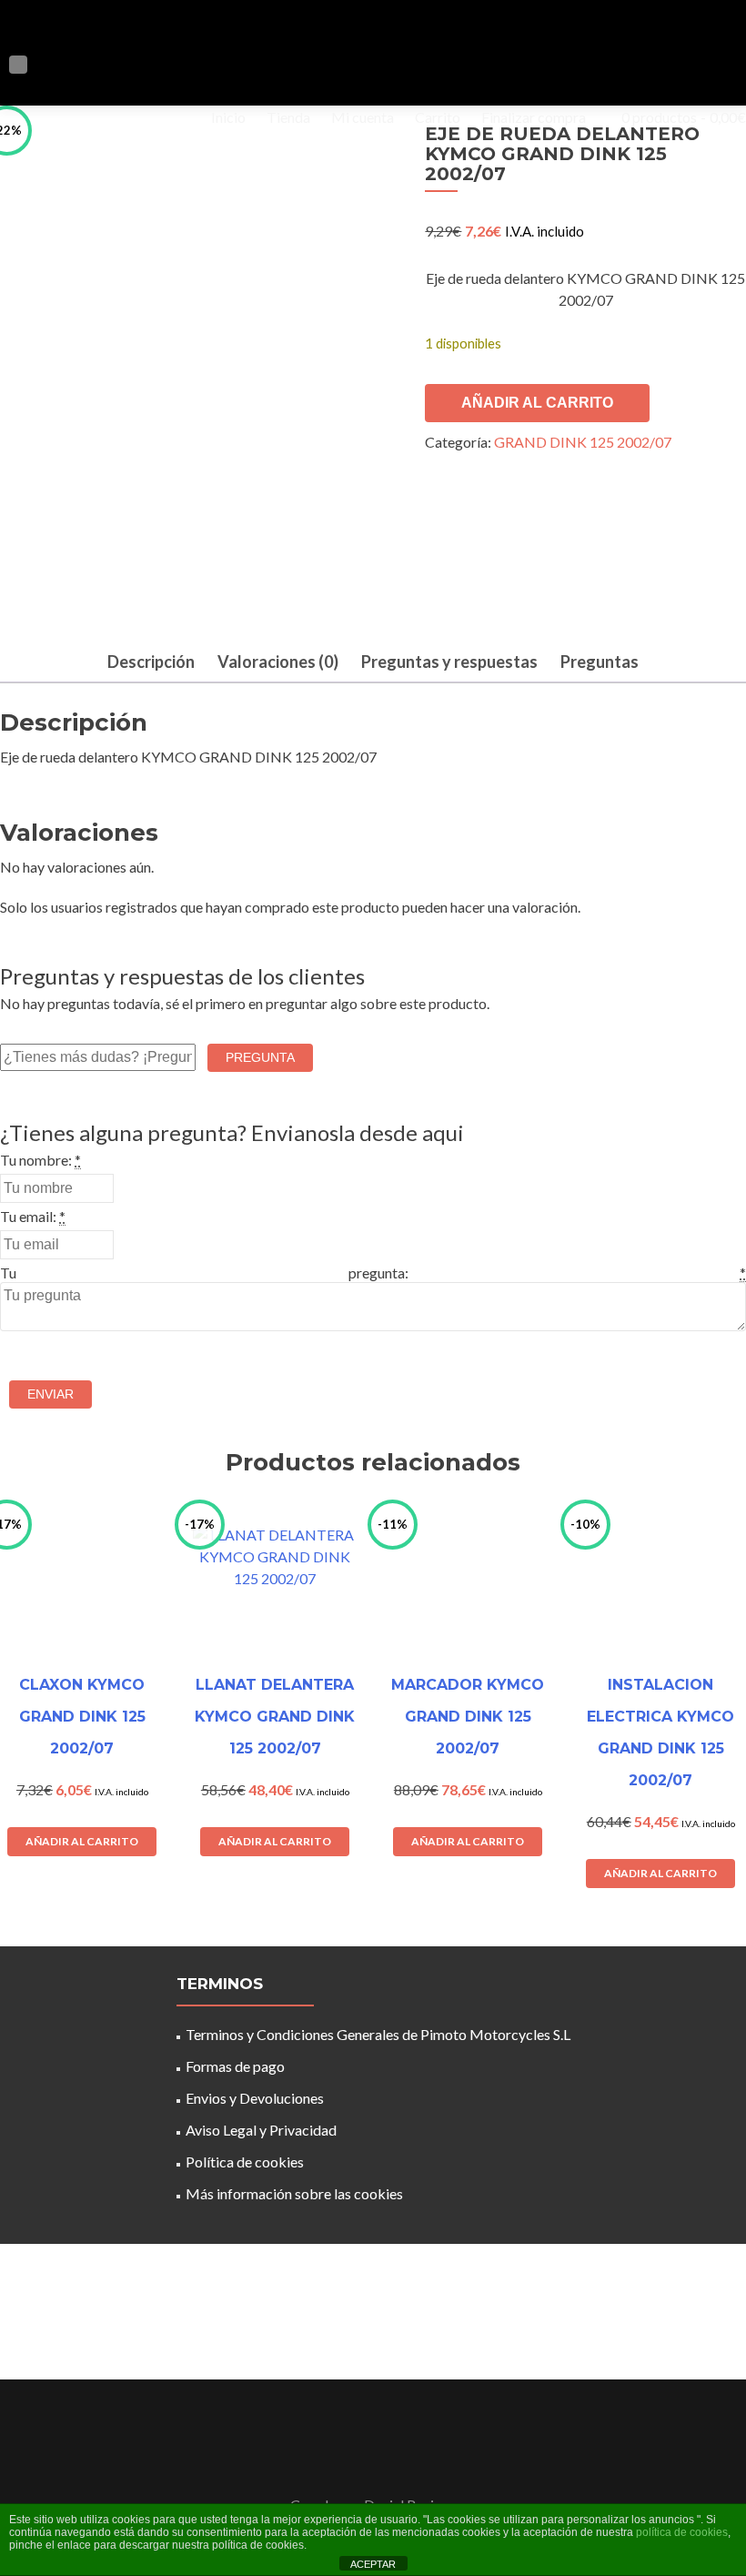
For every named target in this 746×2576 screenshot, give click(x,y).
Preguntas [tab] (600, 662)
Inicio (228, 117)
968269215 (615, 2325)
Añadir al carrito (537, 403)
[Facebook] (362, 2459)
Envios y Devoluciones (255, 2098)
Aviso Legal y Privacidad (261, 2130)
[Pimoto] (98, 35)
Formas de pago (235, 2066)
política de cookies (682, 2532)
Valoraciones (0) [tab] (278, 662)
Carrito (438, 117)
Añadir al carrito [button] (82, 1841)
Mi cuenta (363, 117)
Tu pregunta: (204, 1273)
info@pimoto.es (369, 2320)
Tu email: (28, 1216)
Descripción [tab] (151, 662)
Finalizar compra (534, 117)
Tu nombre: (36, 1160)
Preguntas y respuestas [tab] (449, 662)
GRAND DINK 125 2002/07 (583, 442)
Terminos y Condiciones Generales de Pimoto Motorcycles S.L (378, 2034)
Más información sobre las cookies (294, 2193)
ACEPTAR (373, 2564)
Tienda (288, 117)
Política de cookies (245, 2162)
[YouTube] (384, 2459)
